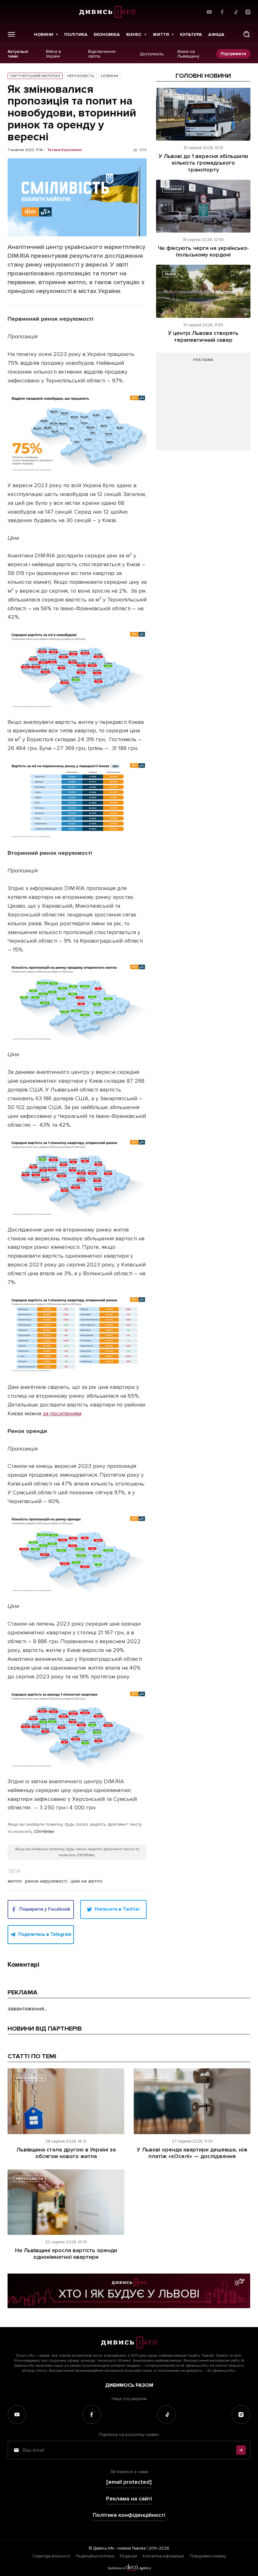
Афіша (216, 34)
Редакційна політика (95, 2556)
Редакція (128, 2556)
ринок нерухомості (46, 1881)
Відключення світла (102, 54)
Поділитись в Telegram (45, 1934)
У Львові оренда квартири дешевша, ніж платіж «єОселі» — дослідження (192, 2153)
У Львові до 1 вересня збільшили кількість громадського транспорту (203, 163)
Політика (76, 34)
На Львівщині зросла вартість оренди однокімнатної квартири (66, 2254)
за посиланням (62, 1413)
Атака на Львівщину (188, 54)
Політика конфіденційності (129, 2515)
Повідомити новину (208, 2556)
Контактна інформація (163, 2556)
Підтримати (233, 54)
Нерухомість (81, 76)
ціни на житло (86, 1881)
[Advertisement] (203, 405)
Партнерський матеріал (35, 76)
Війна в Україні (53, 54)
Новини (44, 34)
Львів (170, 274)
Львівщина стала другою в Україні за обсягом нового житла (66, 2153)
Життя (161, 34)
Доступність (152, 54)
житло (15, 1881)
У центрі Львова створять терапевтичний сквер (203, 336)
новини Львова (132, 2548)
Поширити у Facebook (45, 1909)
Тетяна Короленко (64, 150)
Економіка (107, 34)
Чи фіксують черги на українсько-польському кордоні (203, 251)
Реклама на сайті (129, 2499)
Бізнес (134, 34)
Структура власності (51, 2556)
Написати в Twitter (117, 1909)
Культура (191, 34)
